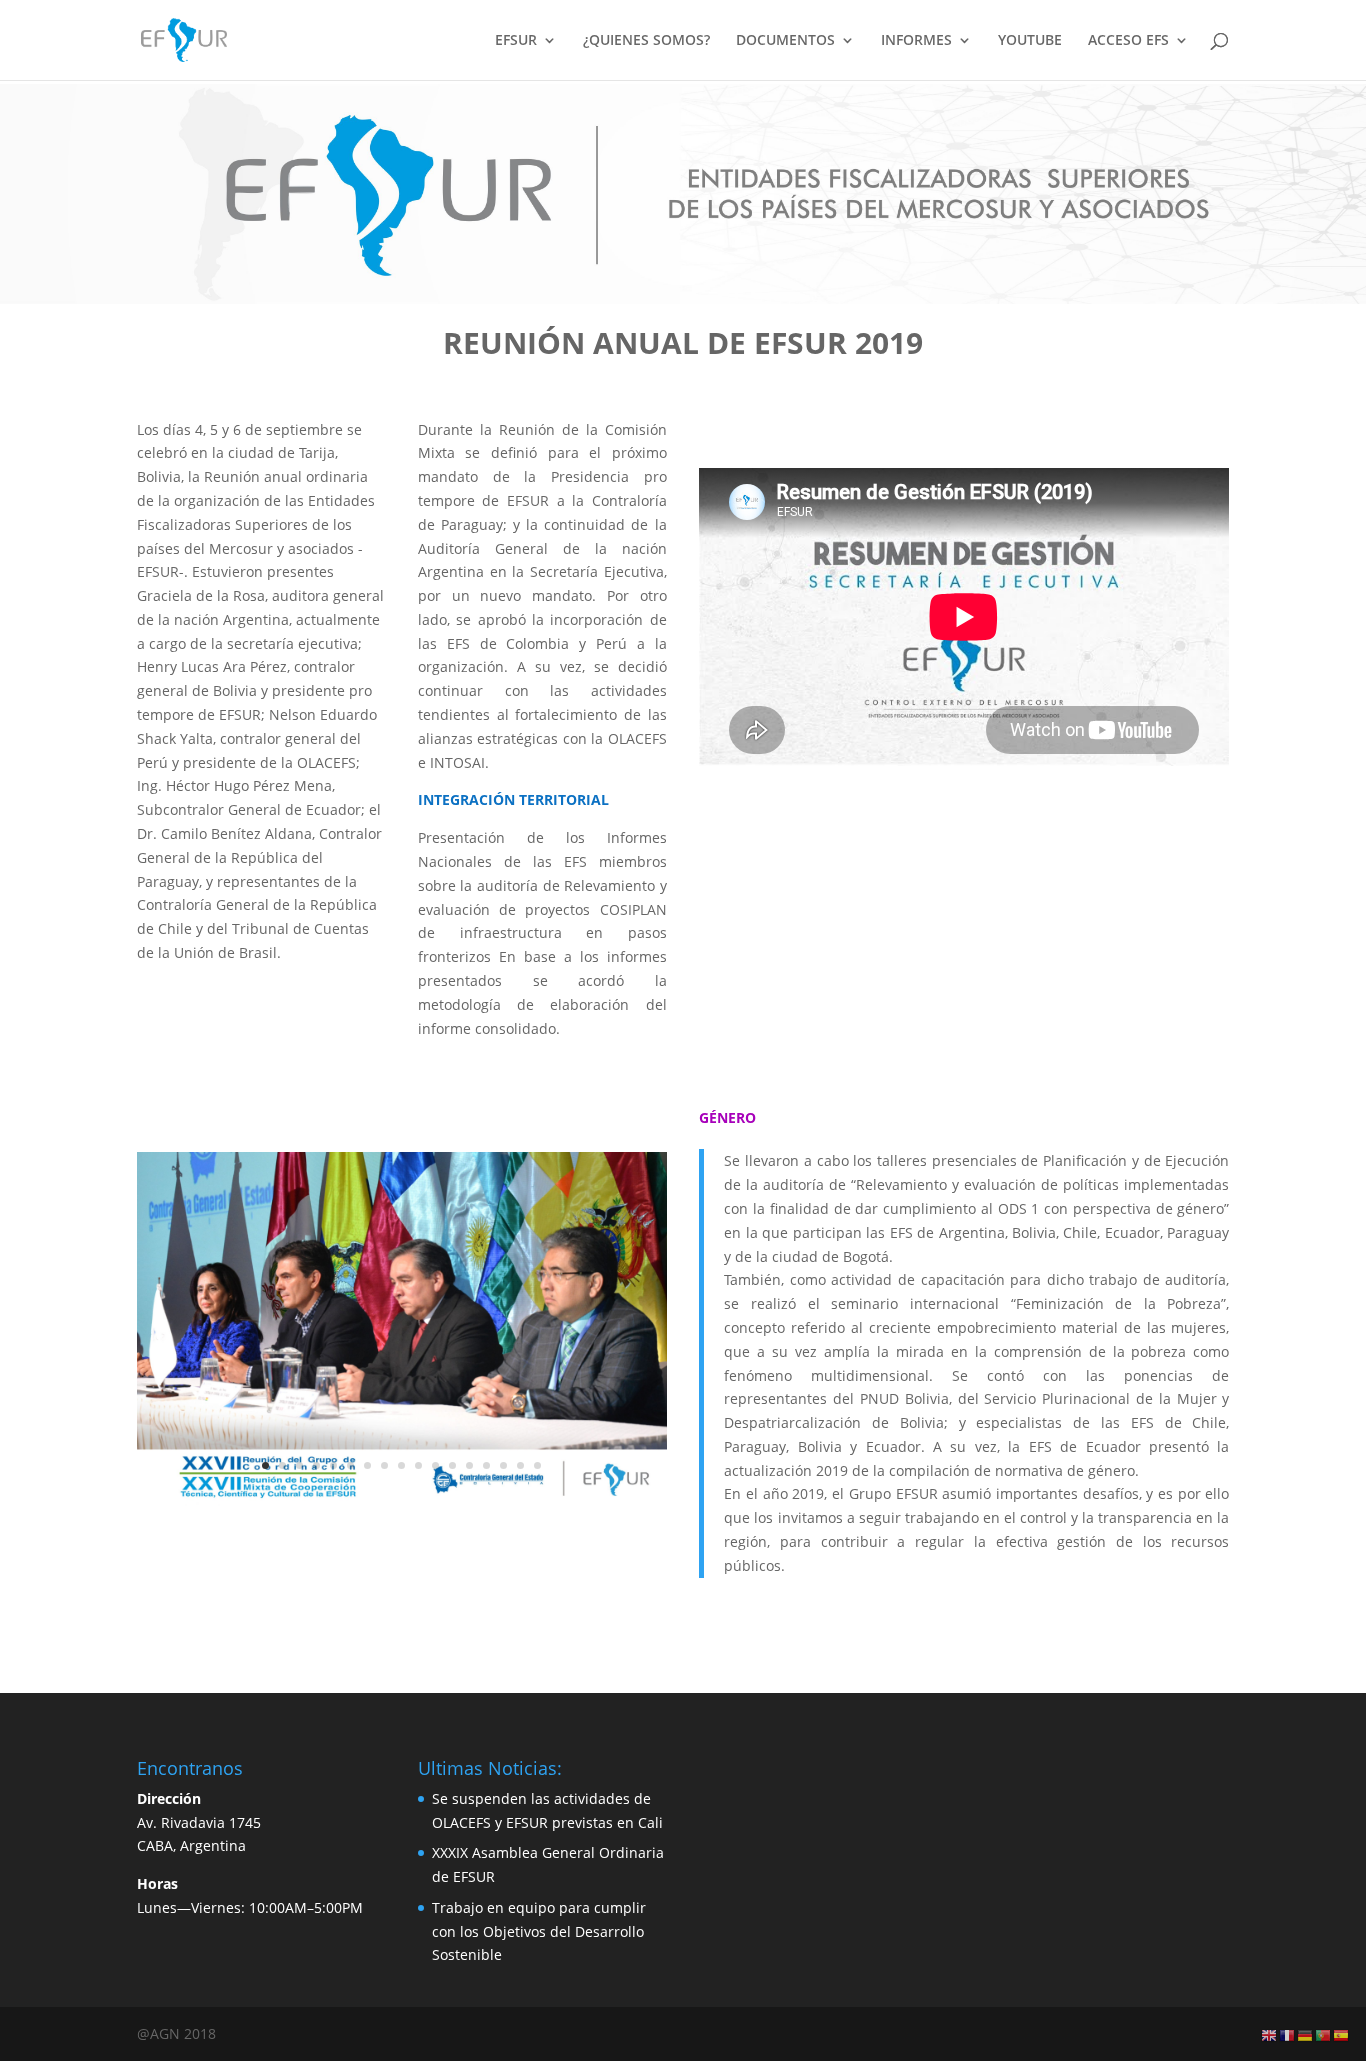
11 (435, 1465)
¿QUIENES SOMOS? (646, 41)
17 (537, 1465)
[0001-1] (402, 1500)
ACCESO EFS (1128, 41)
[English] (1270, 2034)
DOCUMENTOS (785, 41)
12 (452, 1465)
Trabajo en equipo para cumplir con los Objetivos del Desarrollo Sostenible (539, 1931)
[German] (1306, 2034)
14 (486, 1465)
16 (520, 1465)
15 (503, 1465)
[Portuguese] (1324, 2034)
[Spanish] (1342, 2034)
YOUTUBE (1030, 41)
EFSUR (516, 41)
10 (418, 1465)
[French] (1288, 2034)
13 (469, 1465)
